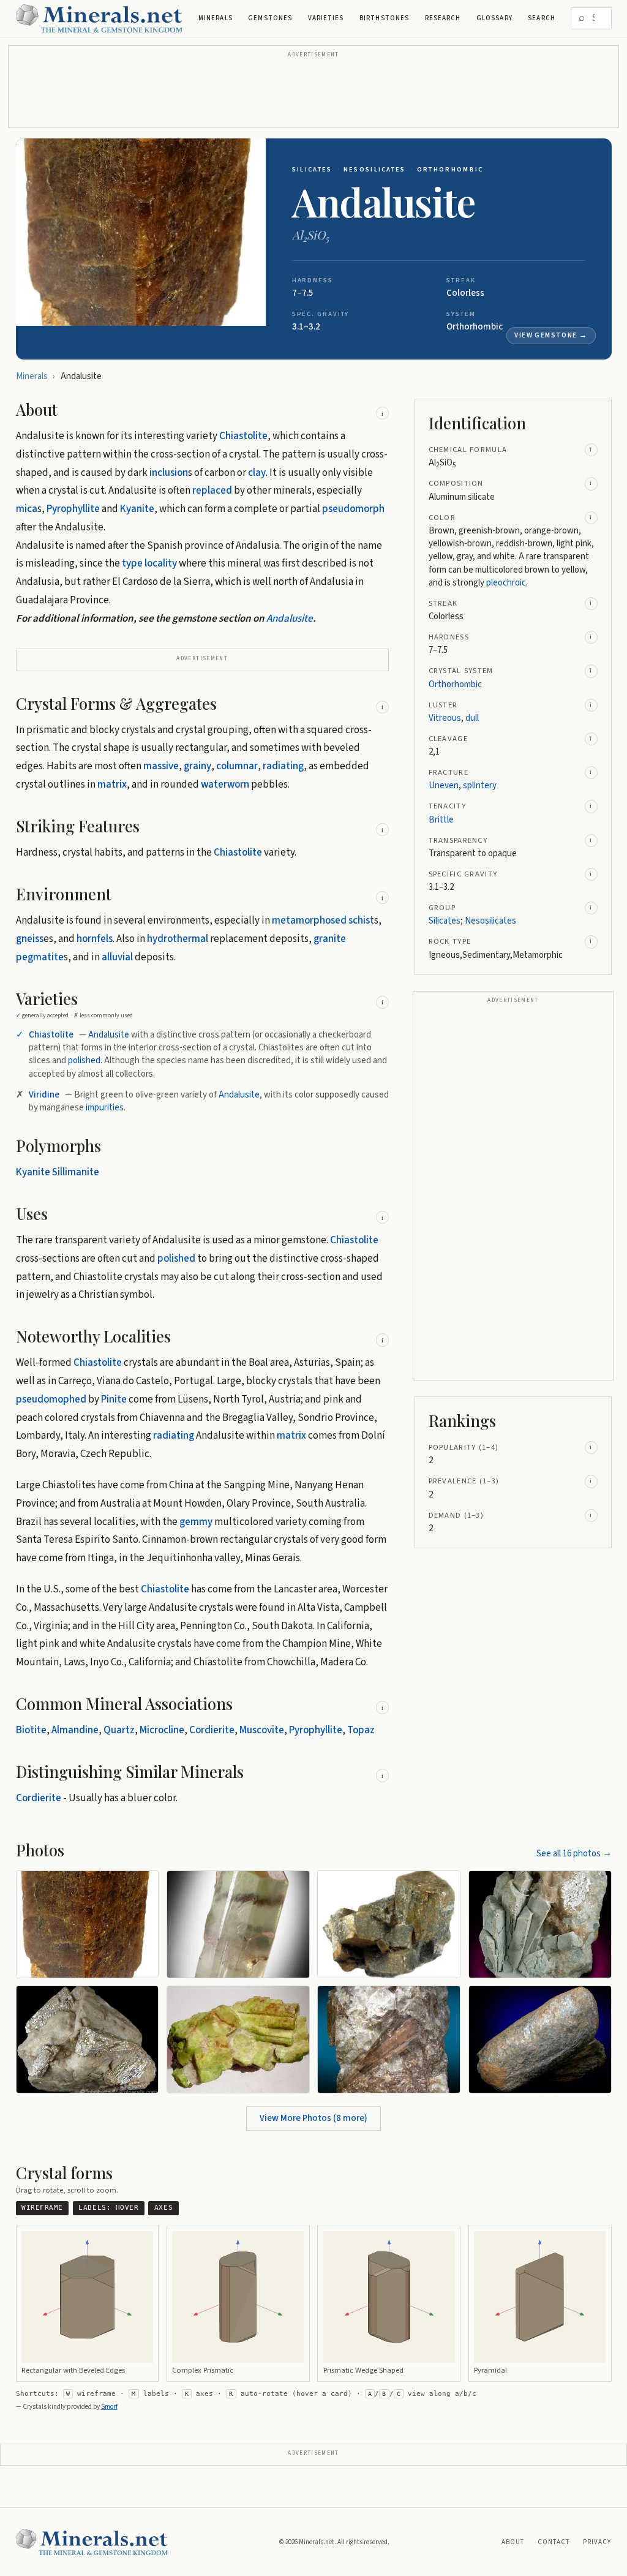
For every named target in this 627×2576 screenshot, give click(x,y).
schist (361, 921)
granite (330, 939)
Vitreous (445, 718)
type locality (149, 563)
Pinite (114, 1399)
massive (161, 766)
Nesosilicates (375, 169)
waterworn (225, 785)
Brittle (441, 820)
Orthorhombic (450, 169)
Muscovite (262, 1730)
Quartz (119, 1730)
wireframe (42, 2208)
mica (27, 509)
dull (472, 718)
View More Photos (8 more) (313, 2118)
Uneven (444, 785)
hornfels (95, 939)
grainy (197, 766)
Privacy (597, 2542)
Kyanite (137, 509)
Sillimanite (76, 1172)
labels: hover (108, 2208)
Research (443, 18)
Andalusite (290, 619)
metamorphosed (309, 921)
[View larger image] (141, 232)
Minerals (216, 18)
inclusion (169, 473)
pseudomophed (51, 1399)
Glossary (494, 18)
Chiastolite (243, 436)
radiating (283, 766)
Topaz (361, 1730)
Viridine (44, 1095)
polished (84, 1060)
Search (542, 18)
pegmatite (40, 957)
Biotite (31, 1730)
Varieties (326, 18)
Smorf (109, 2407)
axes (163, 2208)
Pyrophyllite (73, 509)
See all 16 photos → (574, 1854)
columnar (237, 766)
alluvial (117, 957)
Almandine (75, 1730)
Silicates (312, 169)
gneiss (30, 939)
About (513, 2542)
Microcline (162, 1730)
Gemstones (270, 18)
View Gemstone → (551, 335)
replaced (212, 491)
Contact (554, 2542)
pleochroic (506, 583)
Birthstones (384, 18)
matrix (112, 785)
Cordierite (212, 1730)
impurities (105, 1108)
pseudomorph (353, 509)
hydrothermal (178, 939)
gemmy (196, 1522)
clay (257, 473)
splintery (480, 785)
